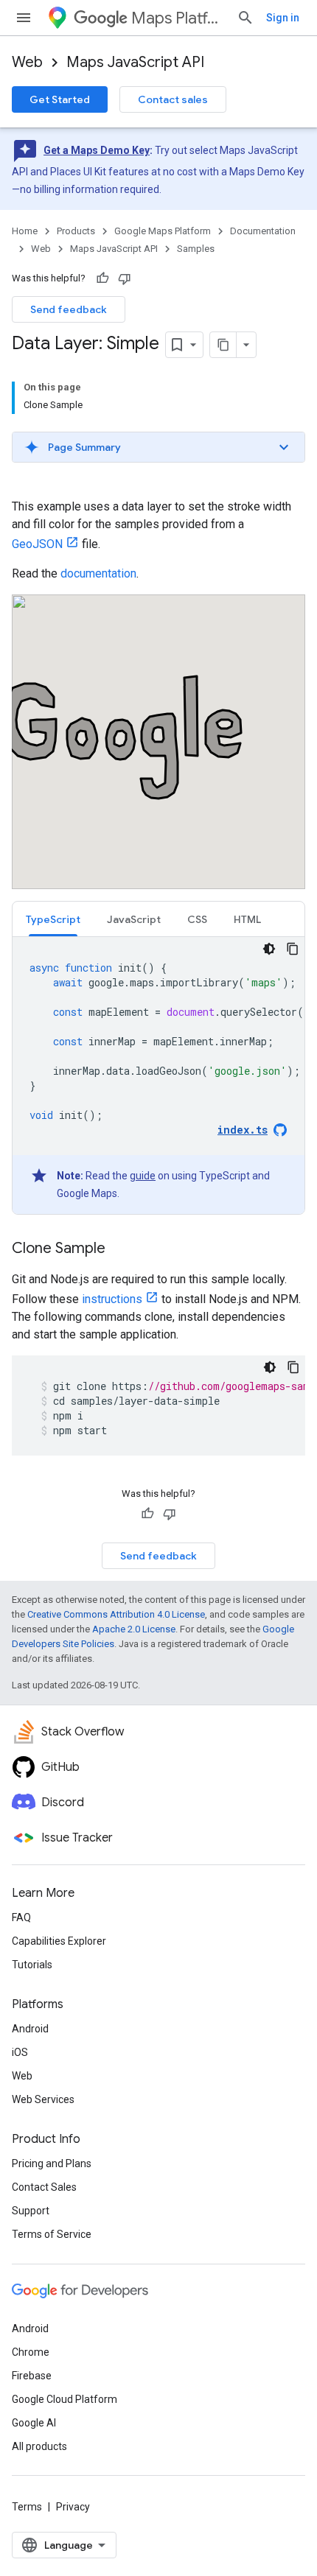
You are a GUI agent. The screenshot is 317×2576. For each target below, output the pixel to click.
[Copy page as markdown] (223, 345)
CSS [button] (197, 919)
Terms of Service (52, 2234)
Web (27, 62)
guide (143, 1176)
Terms (27, 2507)
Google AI (34, 2423)
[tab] (53, 919)
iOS (20, 2052)
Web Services (43, 2099)
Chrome (31, 2352)
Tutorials (32, 1965)
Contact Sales (44, 2187)
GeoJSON (37, 544)
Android (30, 2029)
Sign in (283, 18)
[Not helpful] (125, 278)
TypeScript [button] (53, 919)
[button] (158, 447)
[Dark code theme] (269, 949)
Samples (196, 249)
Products (76, 231)
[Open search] (245, 18)
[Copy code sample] (293, 949)
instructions (112, 1299)
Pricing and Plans (52, 2163)
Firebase (32, 2376)
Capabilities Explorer (59, 1941)
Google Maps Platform (163, 231)
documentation (98, 573)
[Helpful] (102, 278)
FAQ (21, 1917)
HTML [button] (247, 919)
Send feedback (69, 309)
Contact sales (173, 99)
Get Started (60, 99)
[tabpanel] (158, 1075)
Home (25, 231)
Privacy (73, 2507)
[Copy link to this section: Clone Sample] (120, 1249)
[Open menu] (24, 18)
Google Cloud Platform (65, 2399)
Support (31, 2211)
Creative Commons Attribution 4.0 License (116, 1614)
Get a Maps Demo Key (97, 150)
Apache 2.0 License (134, 1629)
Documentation (263, 231)
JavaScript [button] (134, 919)
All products (39, 2446)
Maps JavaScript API (135, 62)
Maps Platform (178, 18)
